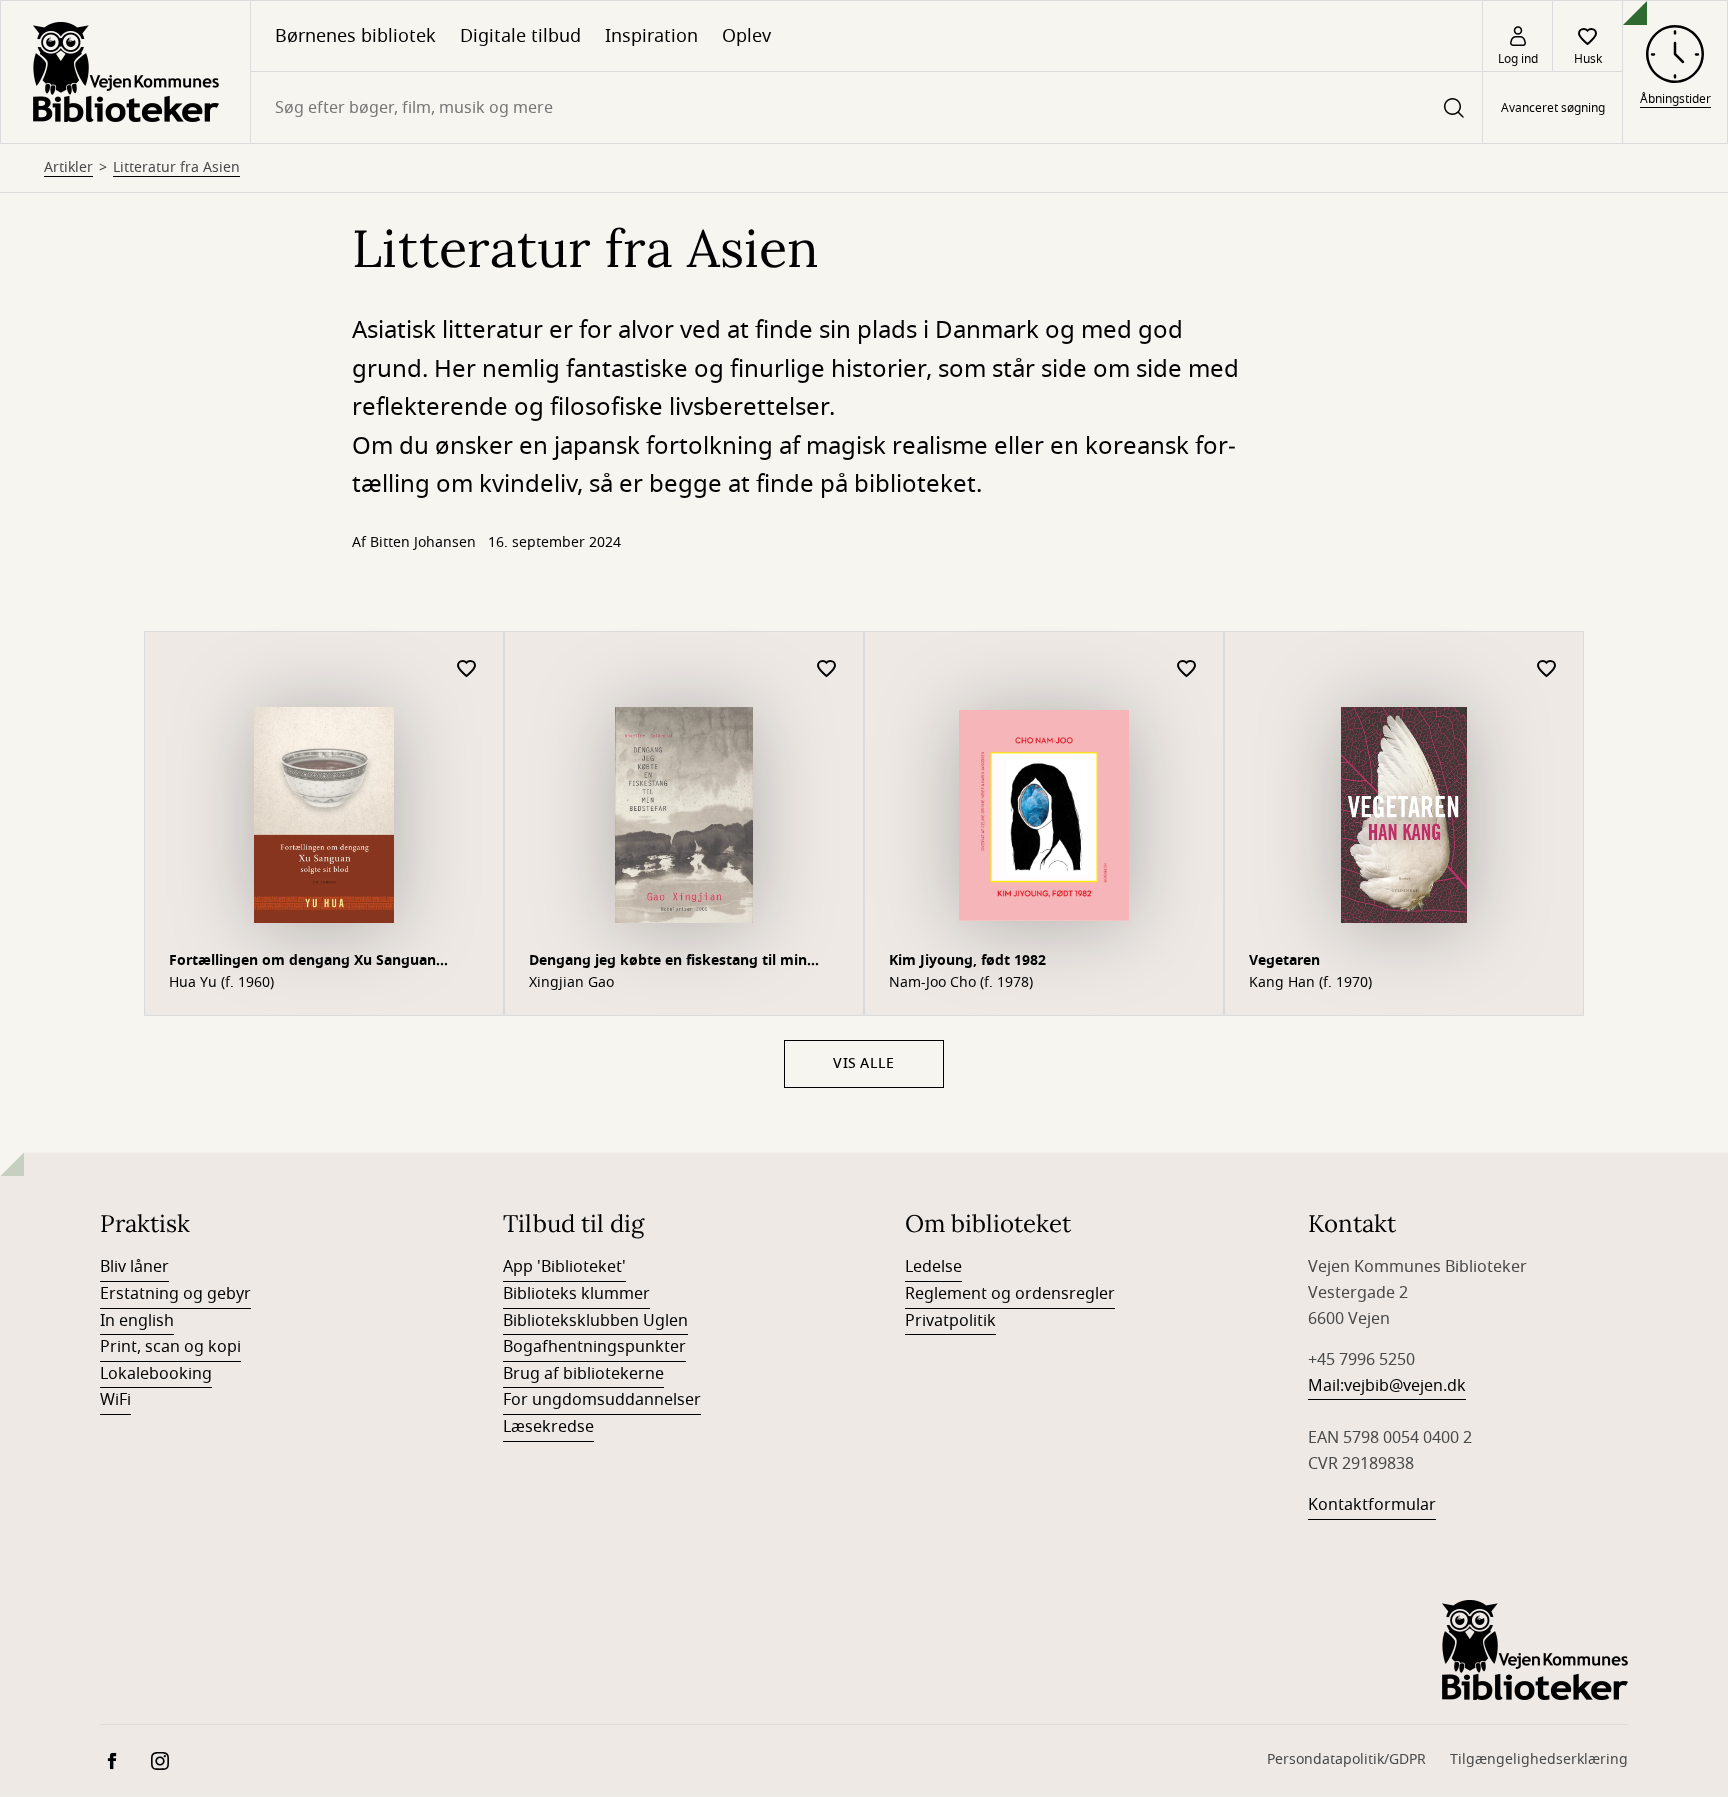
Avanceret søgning (1553, 108)
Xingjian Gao (571, 983)
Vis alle (863, 1063)
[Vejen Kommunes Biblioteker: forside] (125, 72)
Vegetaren (1284, 960)
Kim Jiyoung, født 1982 (967, 960)
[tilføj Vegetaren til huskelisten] (1547, 669)
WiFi (115, 1400)
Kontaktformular (1372, 1505)
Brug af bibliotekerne (583, 1374)
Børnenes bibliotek (355, 36)
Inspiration (651, 36)
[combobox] (866, 107)
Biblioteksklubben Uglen (595, 1321)
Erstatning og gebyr (175, 1294)
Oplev (746, 36)
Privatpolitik (950, 1321)
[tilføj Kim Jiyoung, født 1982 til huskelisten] (1187, 669)
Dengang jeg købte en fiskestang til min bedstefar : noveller (668, 962)
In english (137, 1321)
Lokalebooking (156, 1374)
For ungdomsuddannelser (602, 1400)
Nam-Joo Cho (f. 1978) (961, 983)
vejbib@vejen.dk (1405, 1386)
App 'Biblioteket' (564, 1267)
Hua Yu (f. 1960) (221, 983)
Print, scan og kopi (170, 1347)
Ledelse (933, 1267)
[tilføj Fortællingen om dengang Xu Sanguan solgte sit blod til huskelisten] (467, 669)
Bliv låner (134, 1267)
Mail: (1326, 1386)
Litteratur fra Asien (176, 168)
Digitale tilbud (520, 36)
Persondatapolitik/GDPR (1346, 1759)
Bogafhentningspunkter (594, 1347)
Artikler (68, 168)
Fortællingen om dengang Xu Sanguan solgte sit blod (302, 962)
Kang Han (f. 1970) (1310, 983)
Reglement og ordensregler (1010, 1294)
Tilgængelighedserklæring (1539, 1759)
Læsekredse (548, 1427)
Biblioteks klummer (576, 1294)
